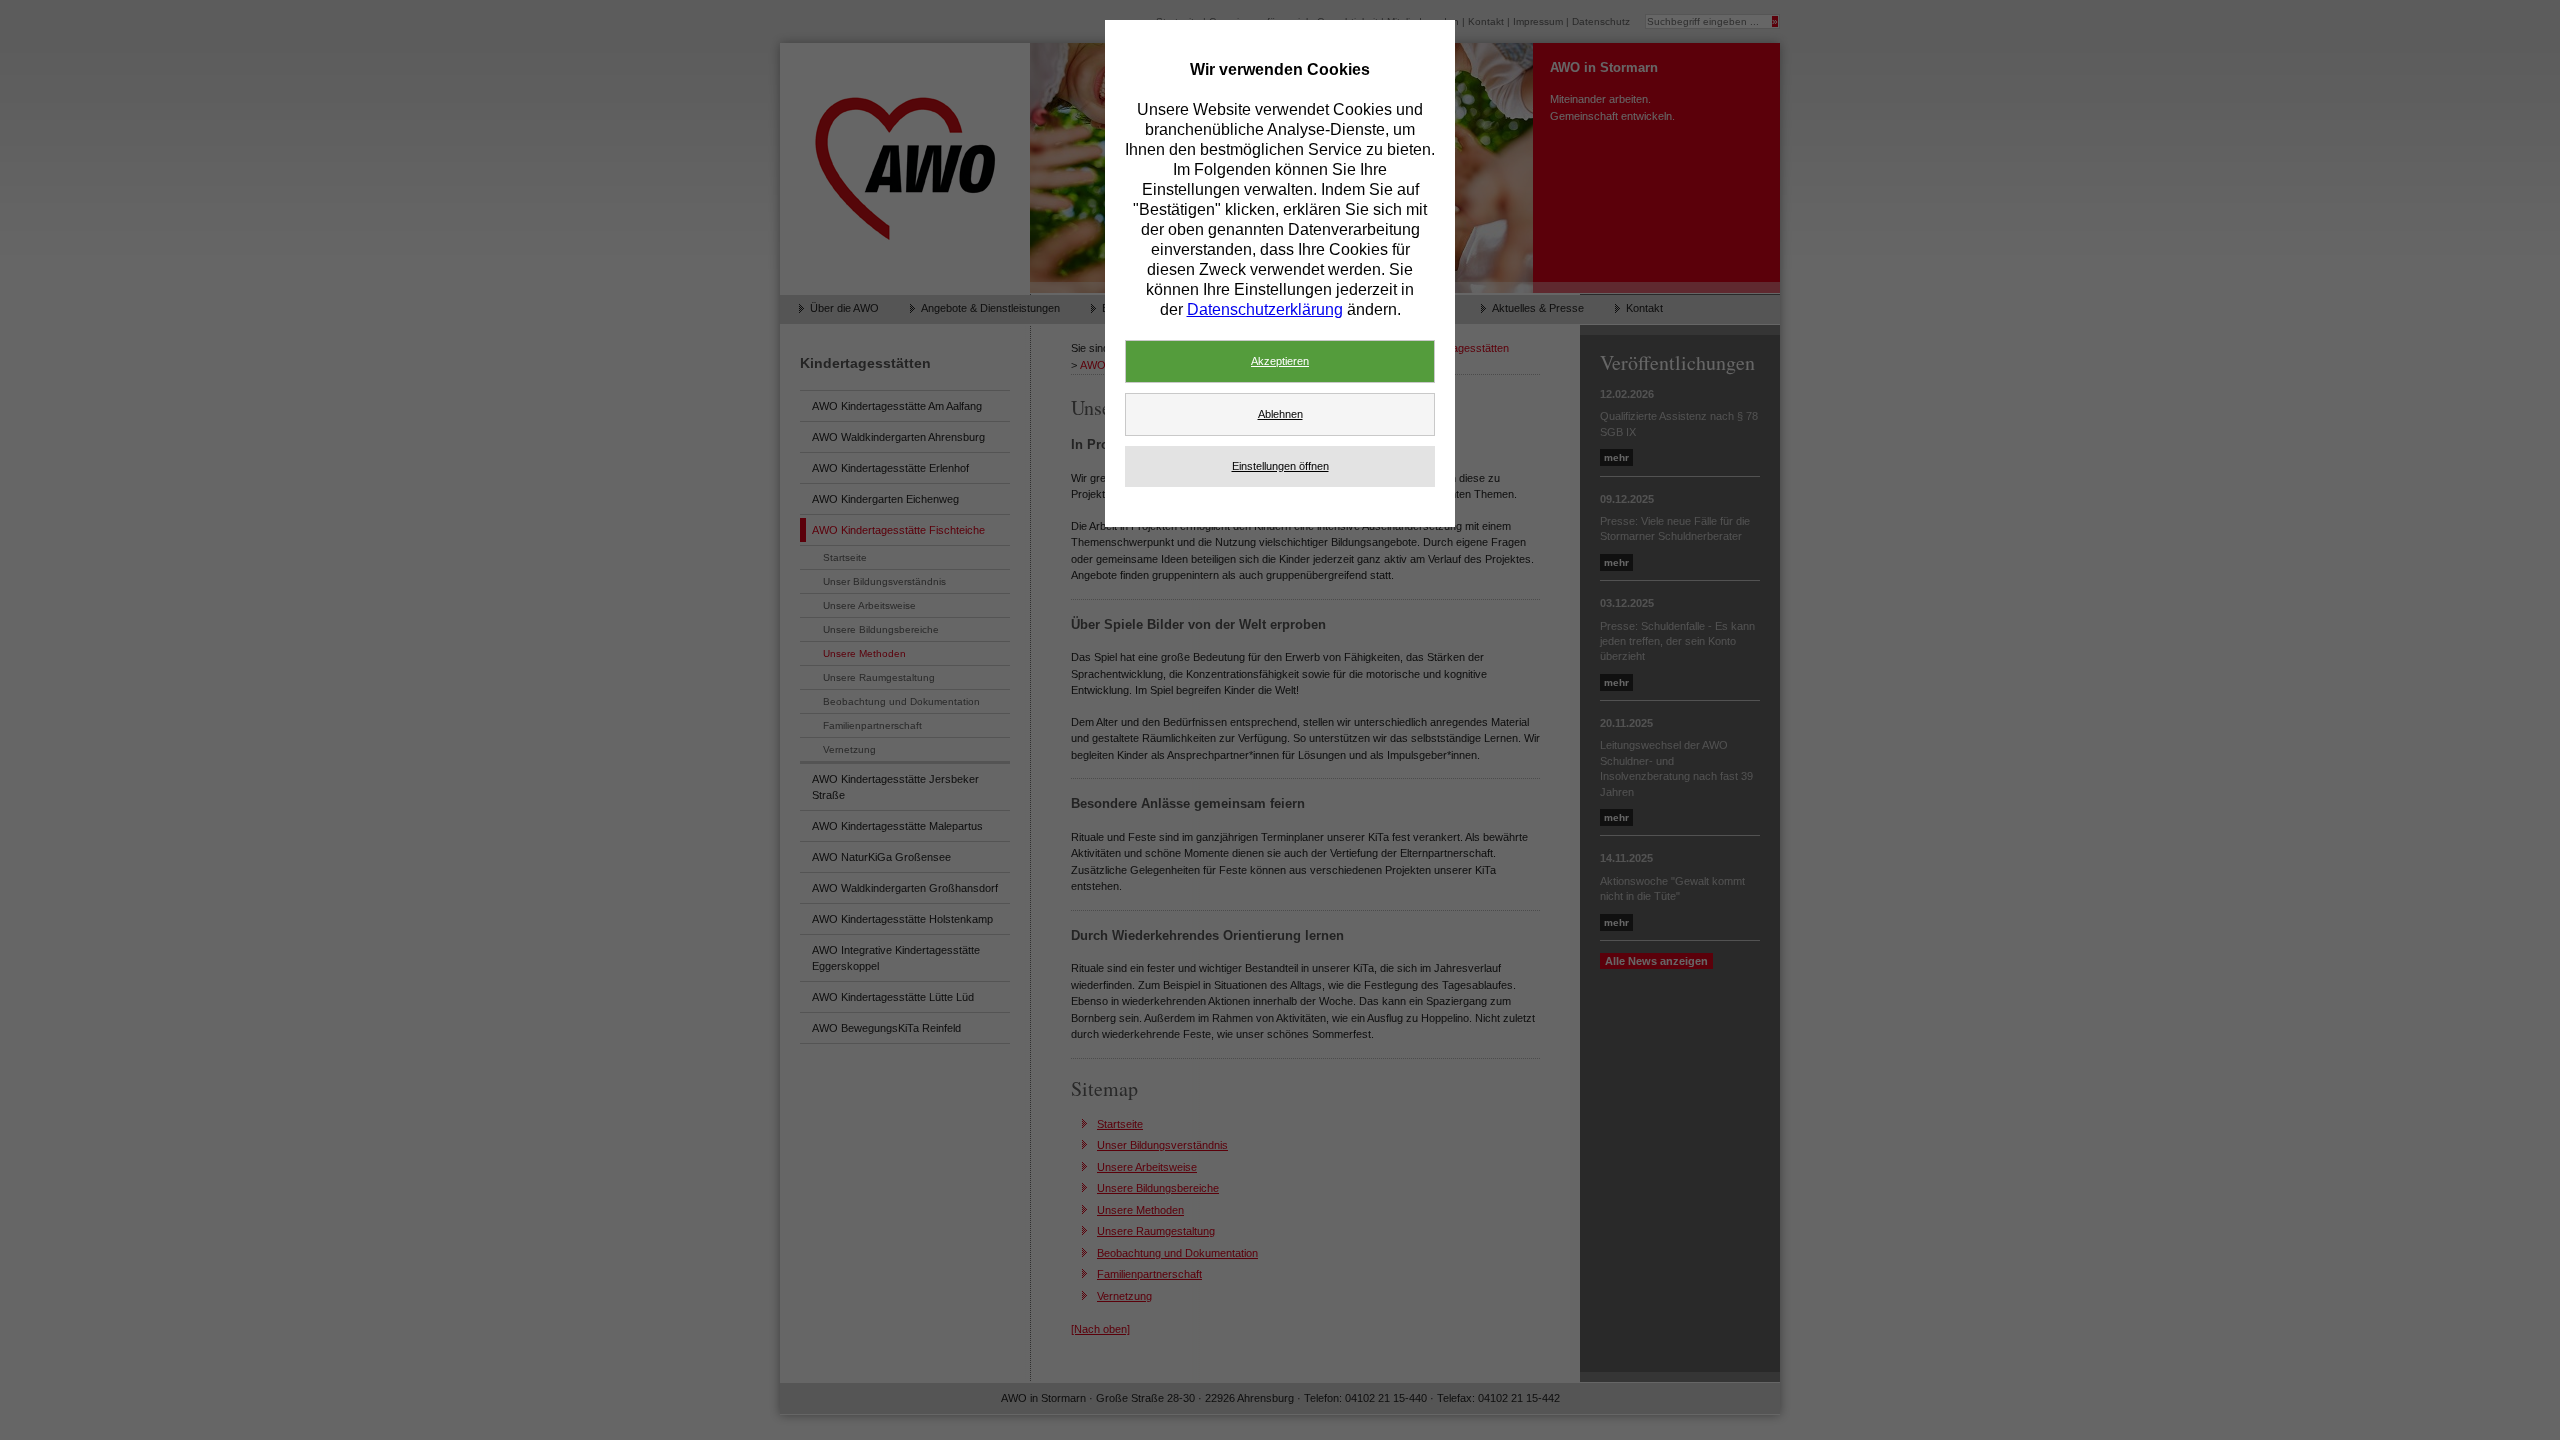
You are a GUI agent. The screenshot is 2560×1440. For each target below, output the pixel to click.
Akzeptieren (1280, 361)
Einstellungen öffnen (1280, 466)
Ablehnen (1280, 414)
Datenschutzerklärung (1265, 309)
